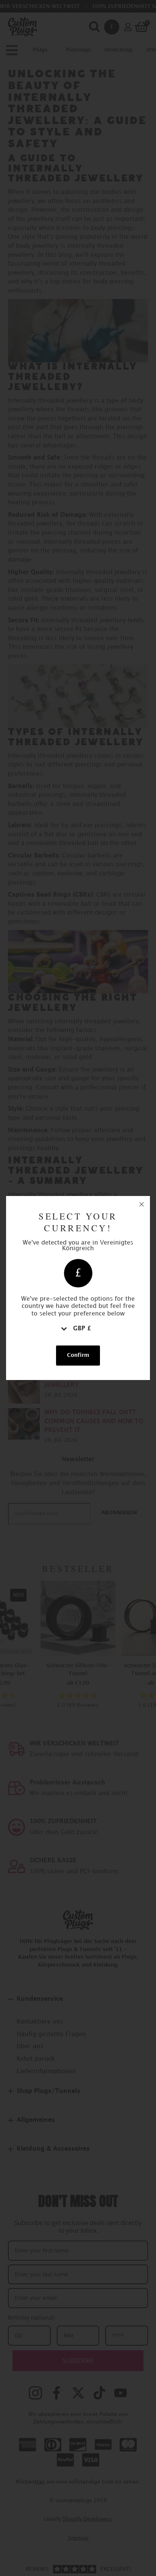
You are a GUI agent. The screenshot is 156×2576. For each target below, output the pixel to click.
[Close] (142, 1204)
